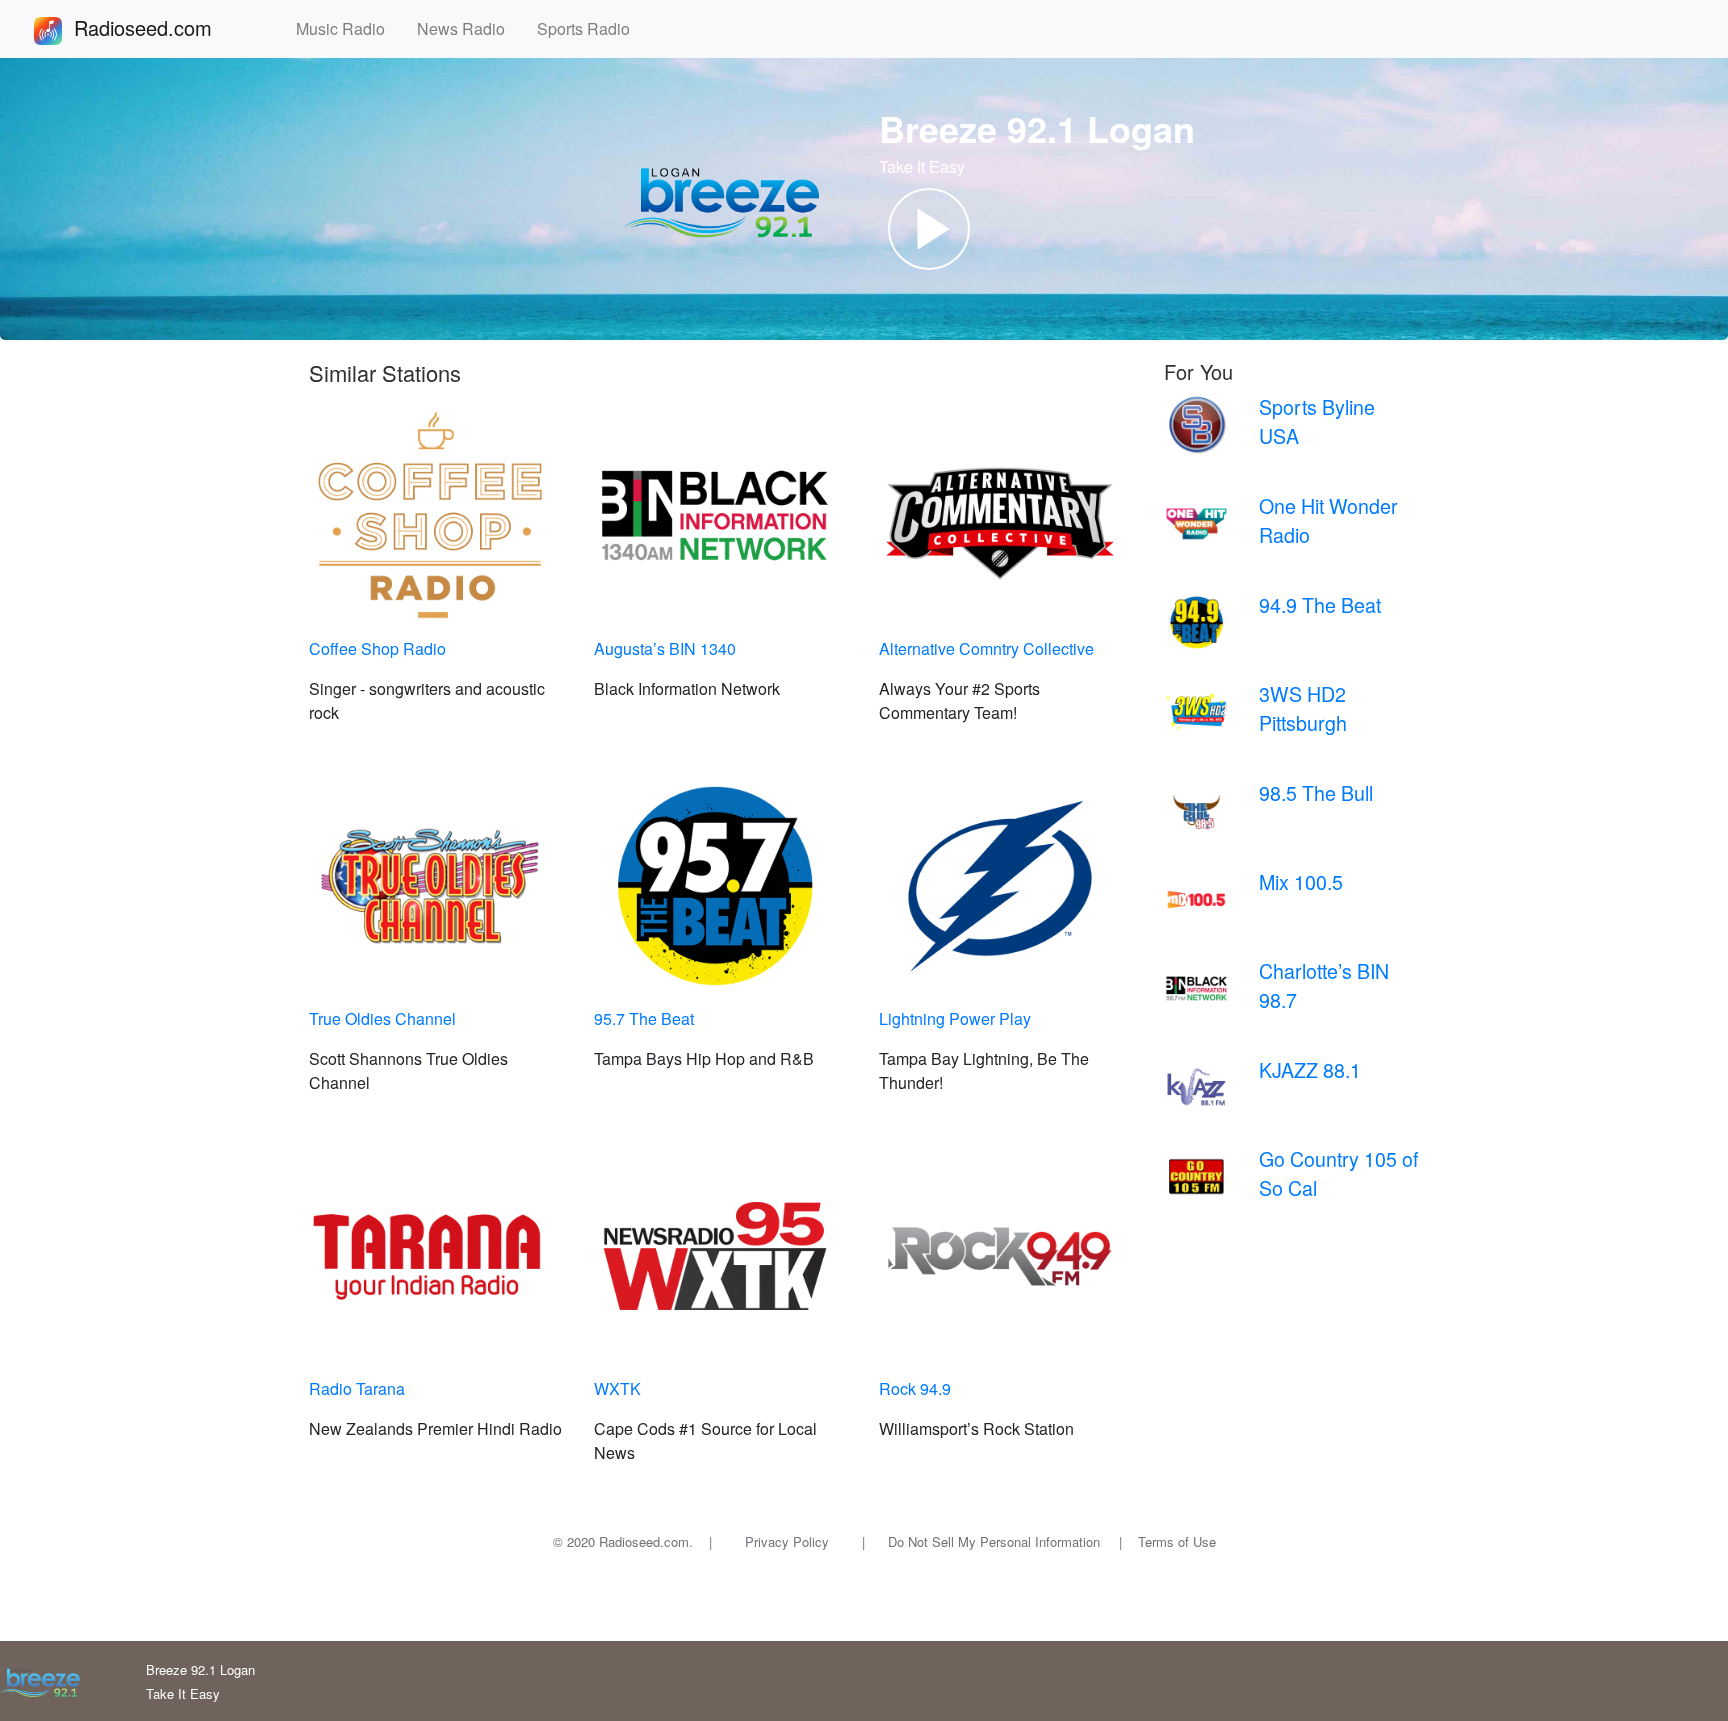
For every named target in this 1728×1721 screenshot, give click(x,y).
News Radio (469, 28)
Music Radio (348, 28)
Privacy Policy (787, 1541)
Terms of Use (1177, 1541)
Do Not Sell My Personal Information (994, 1541)
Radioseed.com (167, 27)
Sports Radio (591, 28)
